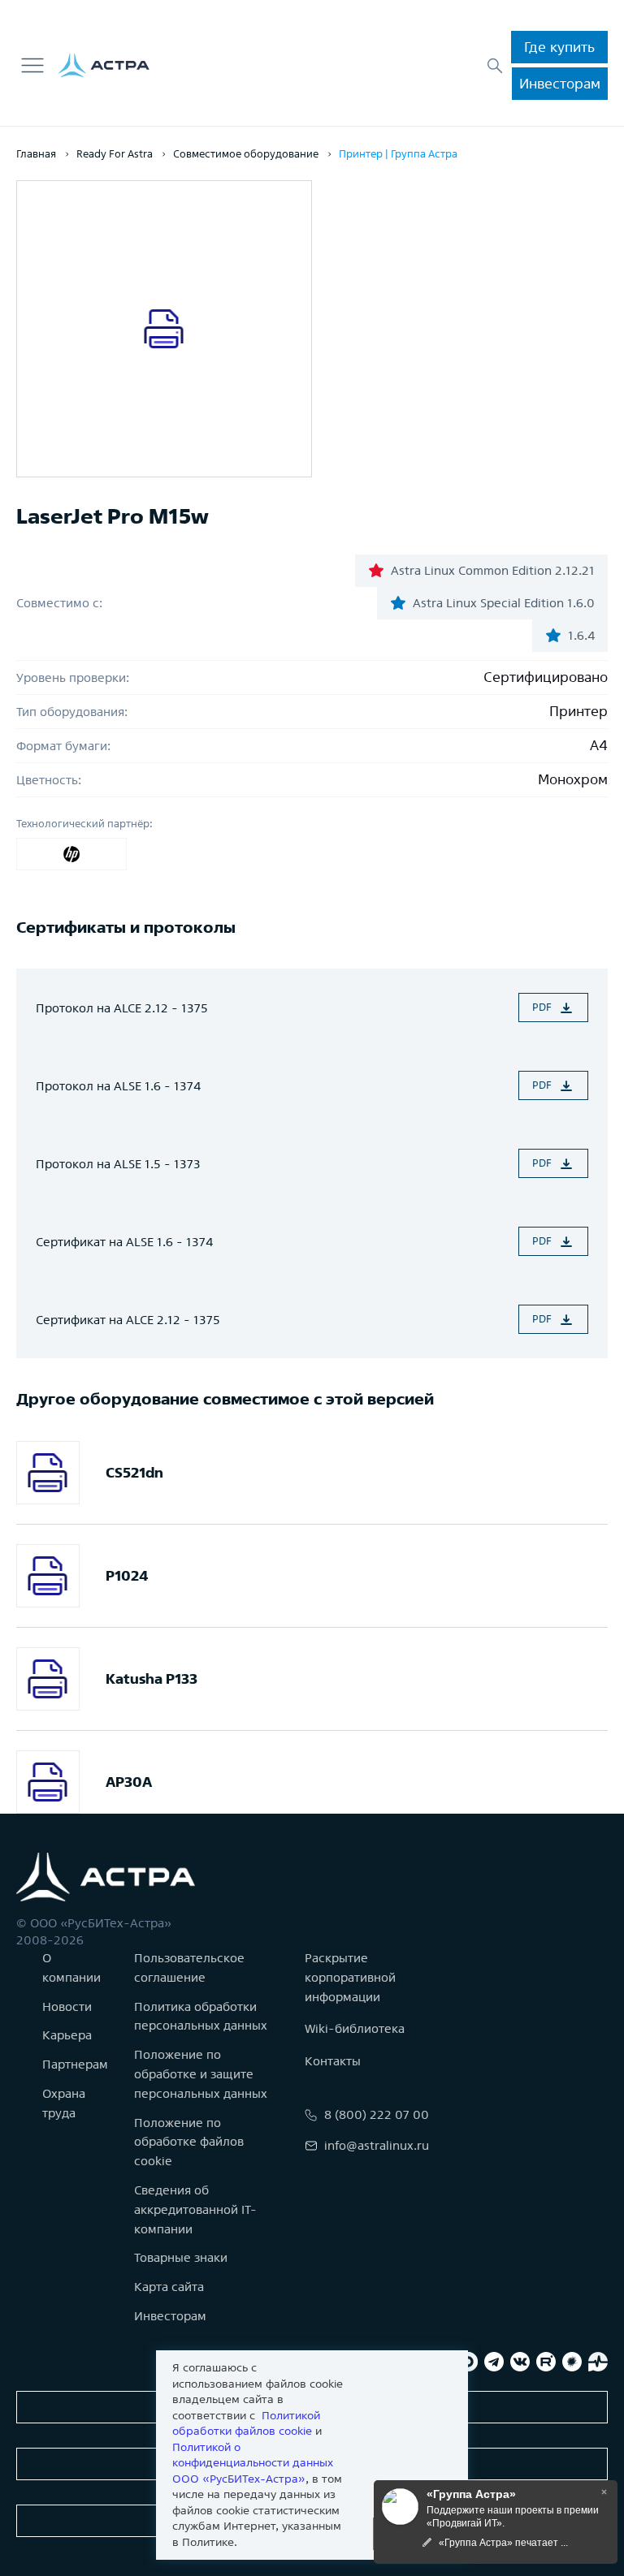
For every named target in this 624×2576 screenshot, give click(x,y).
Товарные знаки (181, 2257)
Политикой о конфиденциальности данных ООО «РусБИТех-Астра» (253, 2463)
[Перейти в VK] (520, 2362)
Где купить (559, 47)
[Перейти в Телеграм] (494, 2362)
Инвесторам (560, 83)
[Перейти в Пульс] (598, 2362)
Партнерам (75, 2064)
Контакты (333, 2061)
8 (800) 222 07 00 (377, 2114)
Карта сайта (169, 2287)
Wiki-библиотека (355, 2028)
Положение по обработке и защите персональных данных (201, 2074)
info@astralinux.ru (377, 2145)
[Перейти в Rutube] (546, 2362)
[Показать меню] (32, 66)
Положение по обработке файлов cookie (189, 2142)
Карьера (67, 2035)
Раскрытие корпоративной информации (350, 1977)
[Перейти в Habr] (572, 2362)
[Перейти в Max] (468, 2362)
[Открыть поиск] (495, 66)
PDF (542, 1007)
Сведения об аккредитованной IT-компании (195, 2209)
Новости (67, 2006)
